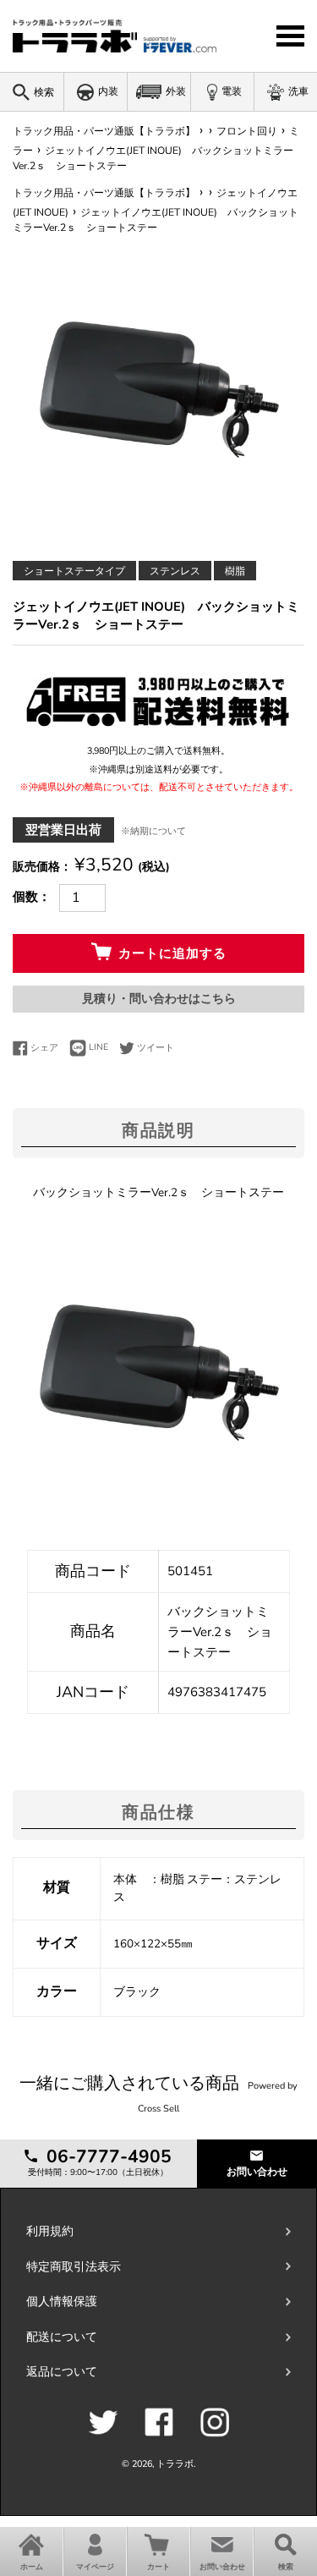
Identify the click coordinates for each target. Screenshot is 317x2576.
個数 (25, 897)
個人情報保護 (62, 2301)
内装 (108, 91)
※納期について (153, 831)
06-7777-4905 (107, 2156)
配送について (62, 2337)
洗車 (298, 91)
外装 (176, 91)
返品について (62, 2372)
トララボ (175, 2464)
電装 (232, 91)
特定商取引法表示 (74, 2267)
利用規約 (50, 2231)
